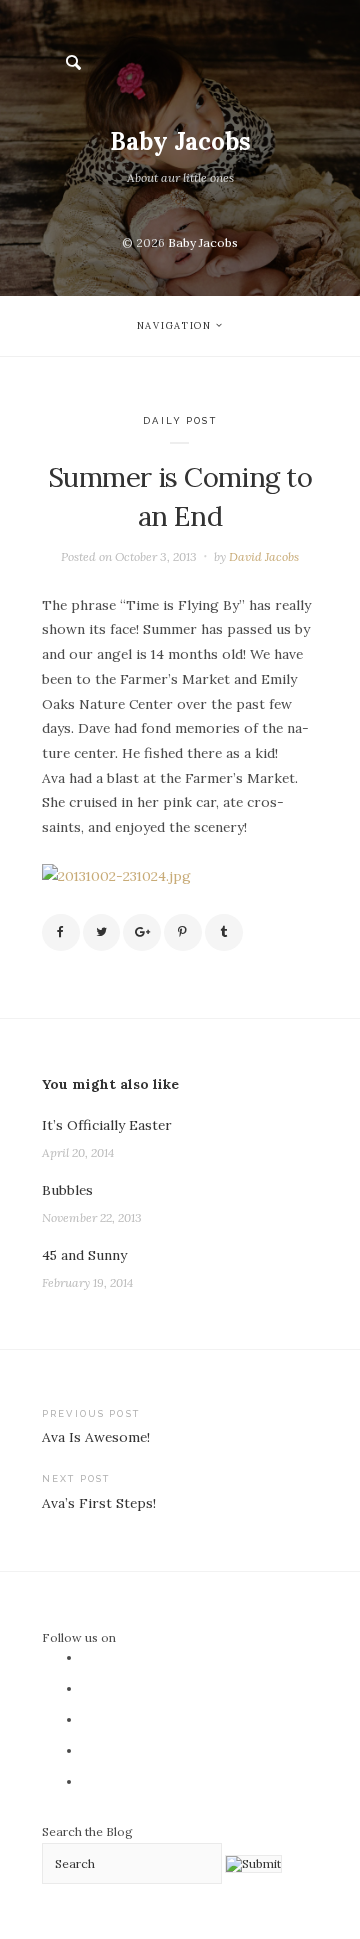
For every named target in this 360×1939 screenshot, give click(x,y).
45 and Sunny (84, 1255)
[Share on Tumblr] (224, 933)
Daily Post (179, 420)
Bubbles (67, 1190)
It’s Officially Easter (107, 1125)
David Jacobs (264, 556)
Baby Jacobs (180, 141)
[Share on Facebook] (61, 933)
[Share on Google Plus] (142, 933)
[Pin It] (183, 933)
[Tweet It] (102, 933)
